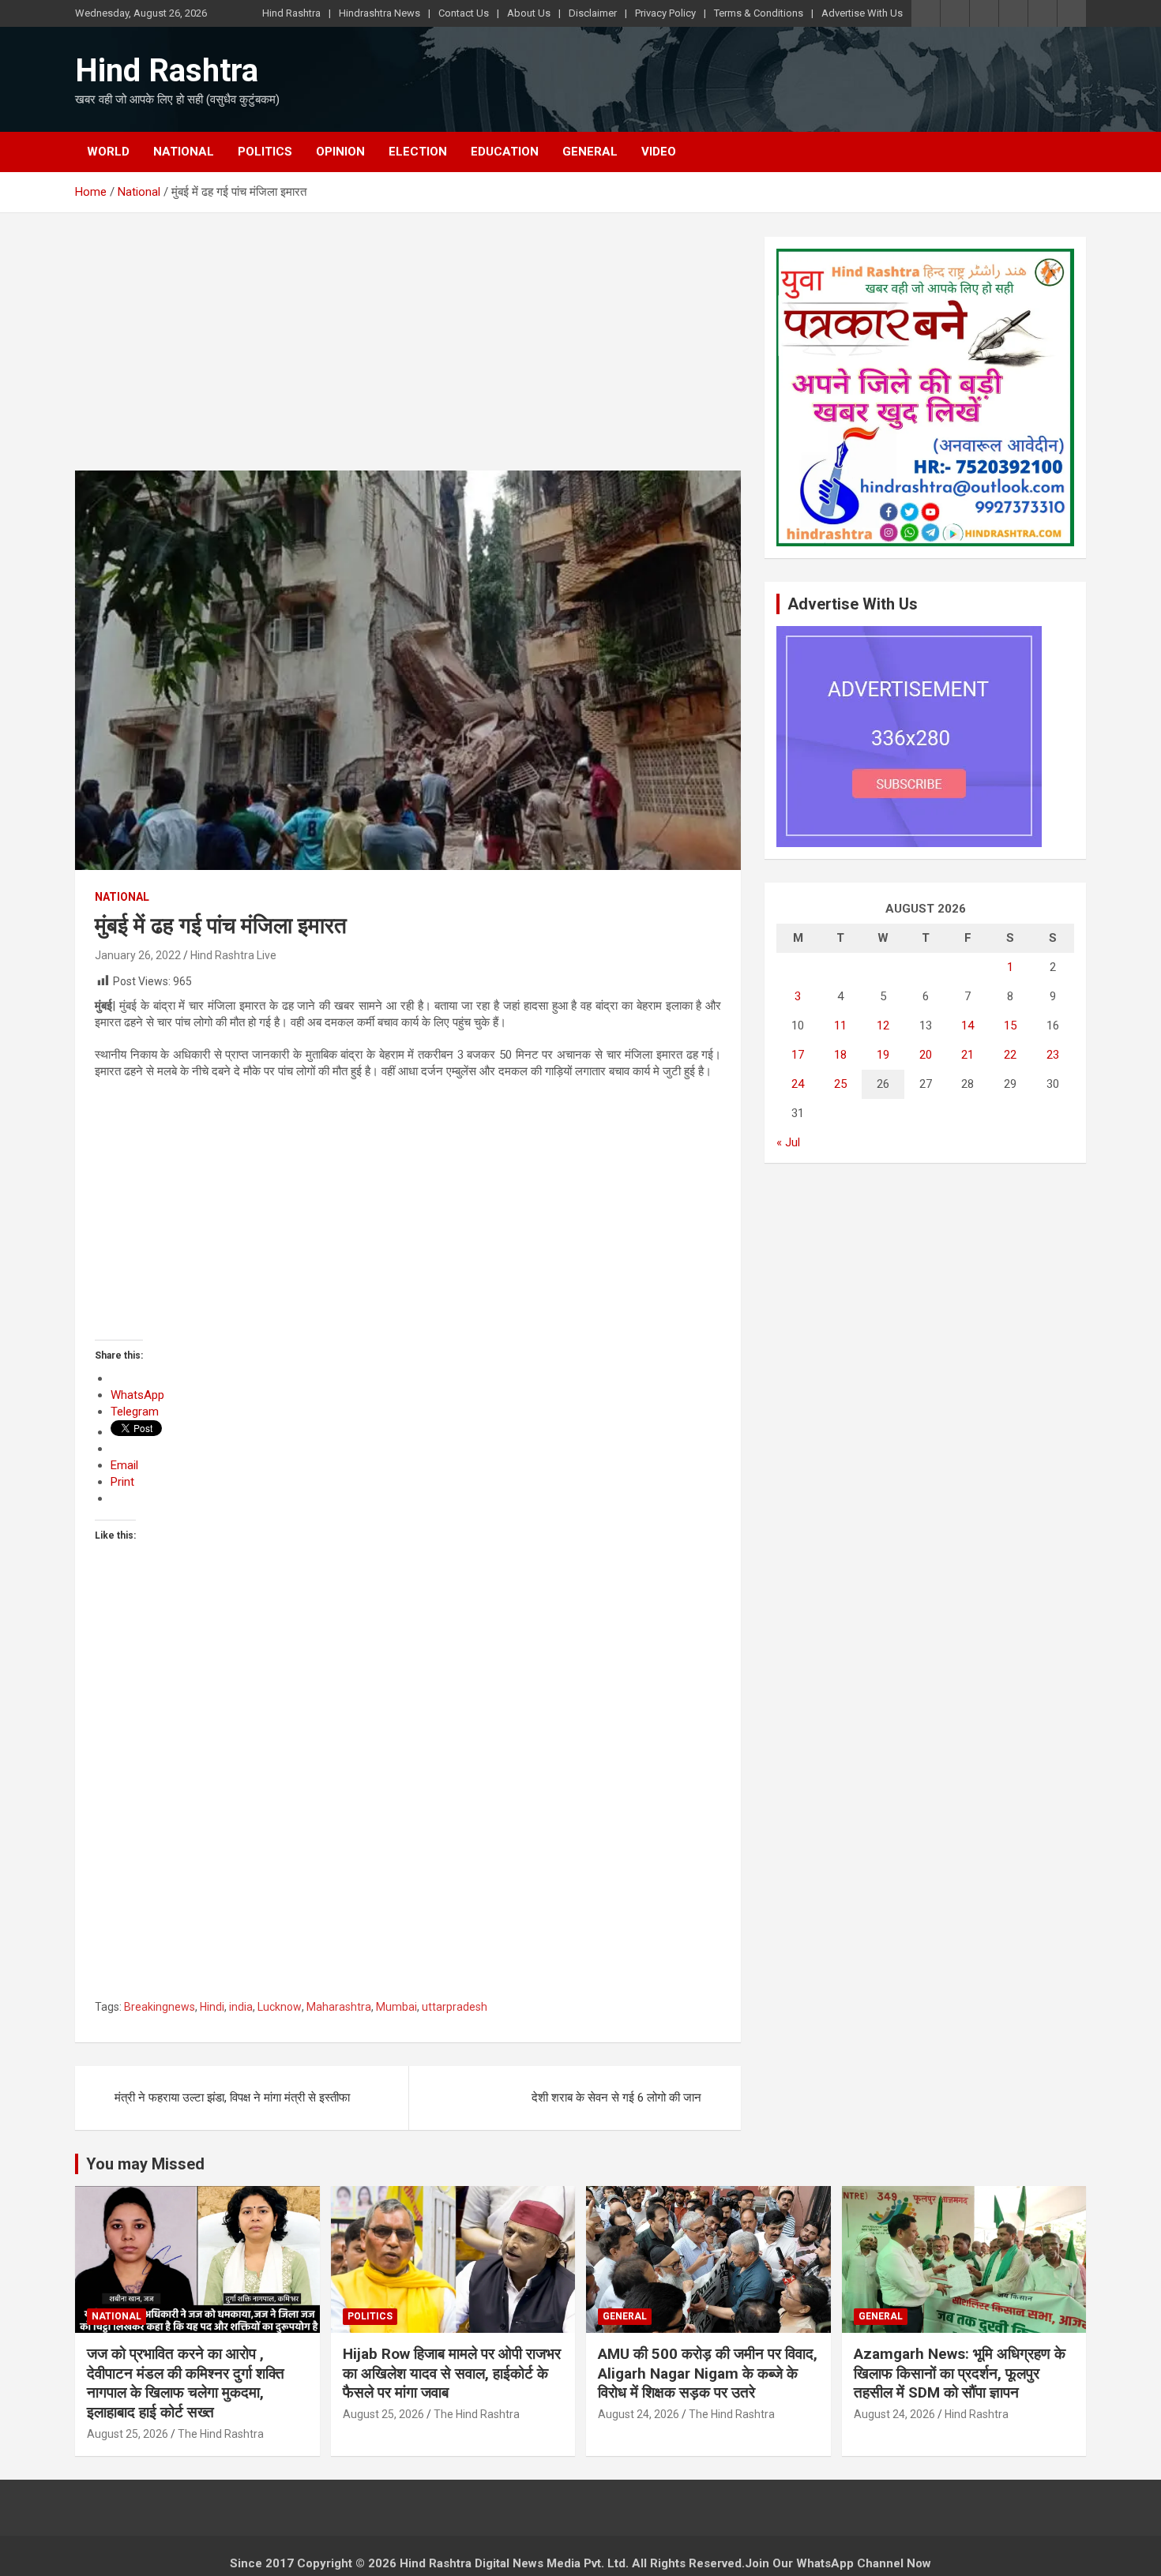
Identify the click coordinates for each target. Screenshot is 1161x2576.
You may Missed (145, 2164)
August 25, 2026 (128, 2434)
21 (967, 1055)
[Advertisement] (408, 354)
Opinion (340, 152)
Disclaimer (593, 13)
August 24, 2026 (639, 2414)
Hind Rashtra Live (233, 955)
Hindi (212, 2007)
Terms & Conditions (759, 13)
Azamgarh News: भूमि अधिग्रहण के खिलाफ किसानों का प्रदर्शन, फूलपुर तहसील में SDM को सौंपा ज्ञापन (960, 2373)
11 (840, 1026)
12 (883, 1026)
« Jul (788, 1142)
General (590, 152)
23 (1053, 1055)
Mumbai (396, 2007)
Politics (265, 152)
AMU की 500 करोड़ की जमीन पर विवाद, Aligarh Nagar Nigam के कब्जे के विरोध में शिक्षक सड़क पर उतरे (708, 2373)
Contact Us (464, 13)
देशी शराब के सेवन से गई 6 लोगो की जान (616, 2098)
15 (1010, 1026)
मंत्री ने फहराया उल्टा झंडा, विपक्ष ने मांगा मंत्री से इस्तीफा (232, 2098)
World (108, 152)
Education (505, 152)
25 (840, 1084)
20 (926, 1055)
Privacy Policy (665, 13)
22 (1010, 1055)
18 (840, 1055)
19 (883, 1055)
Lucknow (280, 2007)
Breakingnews (160, 2007)
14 (967, 1026)
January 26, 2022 (138, 955)
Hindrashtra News (379, 13)
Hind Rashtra (291, 13)
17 (798, 1055)
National (184, 152)
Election (418, 152)
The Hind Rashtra (221, 2434)
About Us (529, 13)
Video (659, 152)
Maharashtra (339, 2007)
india (241, 2007)
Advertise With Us (862, 13)
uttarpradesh (455, 2007)
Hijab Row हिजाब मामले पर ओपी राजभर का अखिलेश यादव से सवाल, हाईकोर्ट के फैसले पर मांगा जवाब (452, 2373)
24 (798, 1084)
